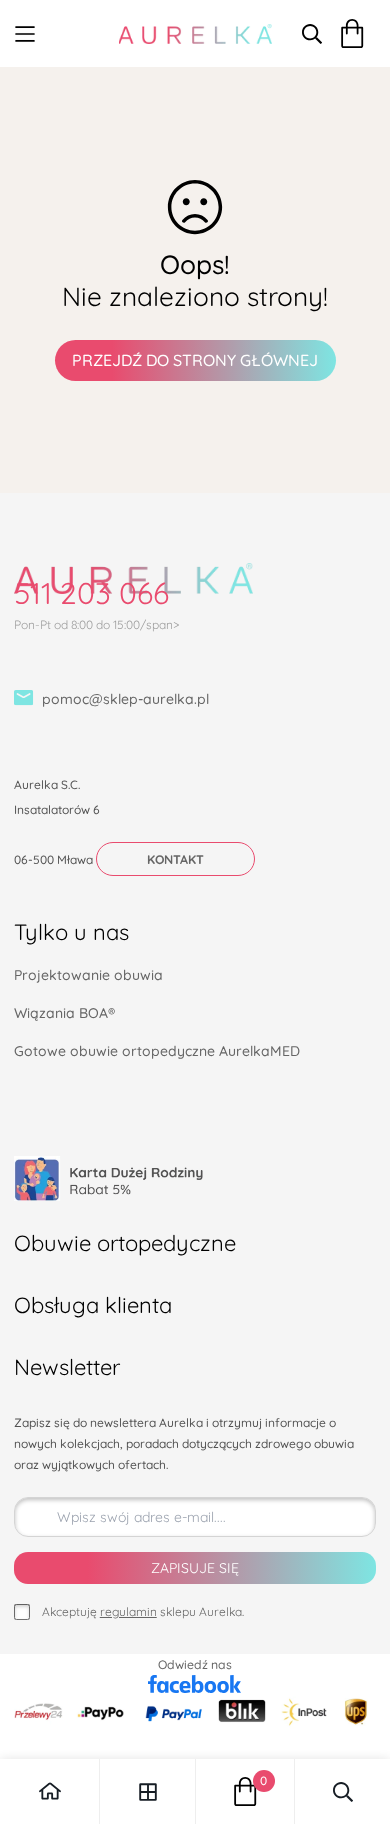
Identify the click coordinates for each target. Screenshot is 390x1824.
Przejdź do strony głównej (195, 360)
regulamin (128, 1611)
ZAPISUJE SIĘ (195, 1568)
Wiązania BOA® (64, 1013)
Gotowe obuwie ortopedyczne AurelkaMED (157, 1051)
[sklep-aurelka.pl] (195, 33)
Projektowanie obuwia (88, 975)
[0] (245, 1791)
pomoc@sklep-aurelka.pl (125, 699)
